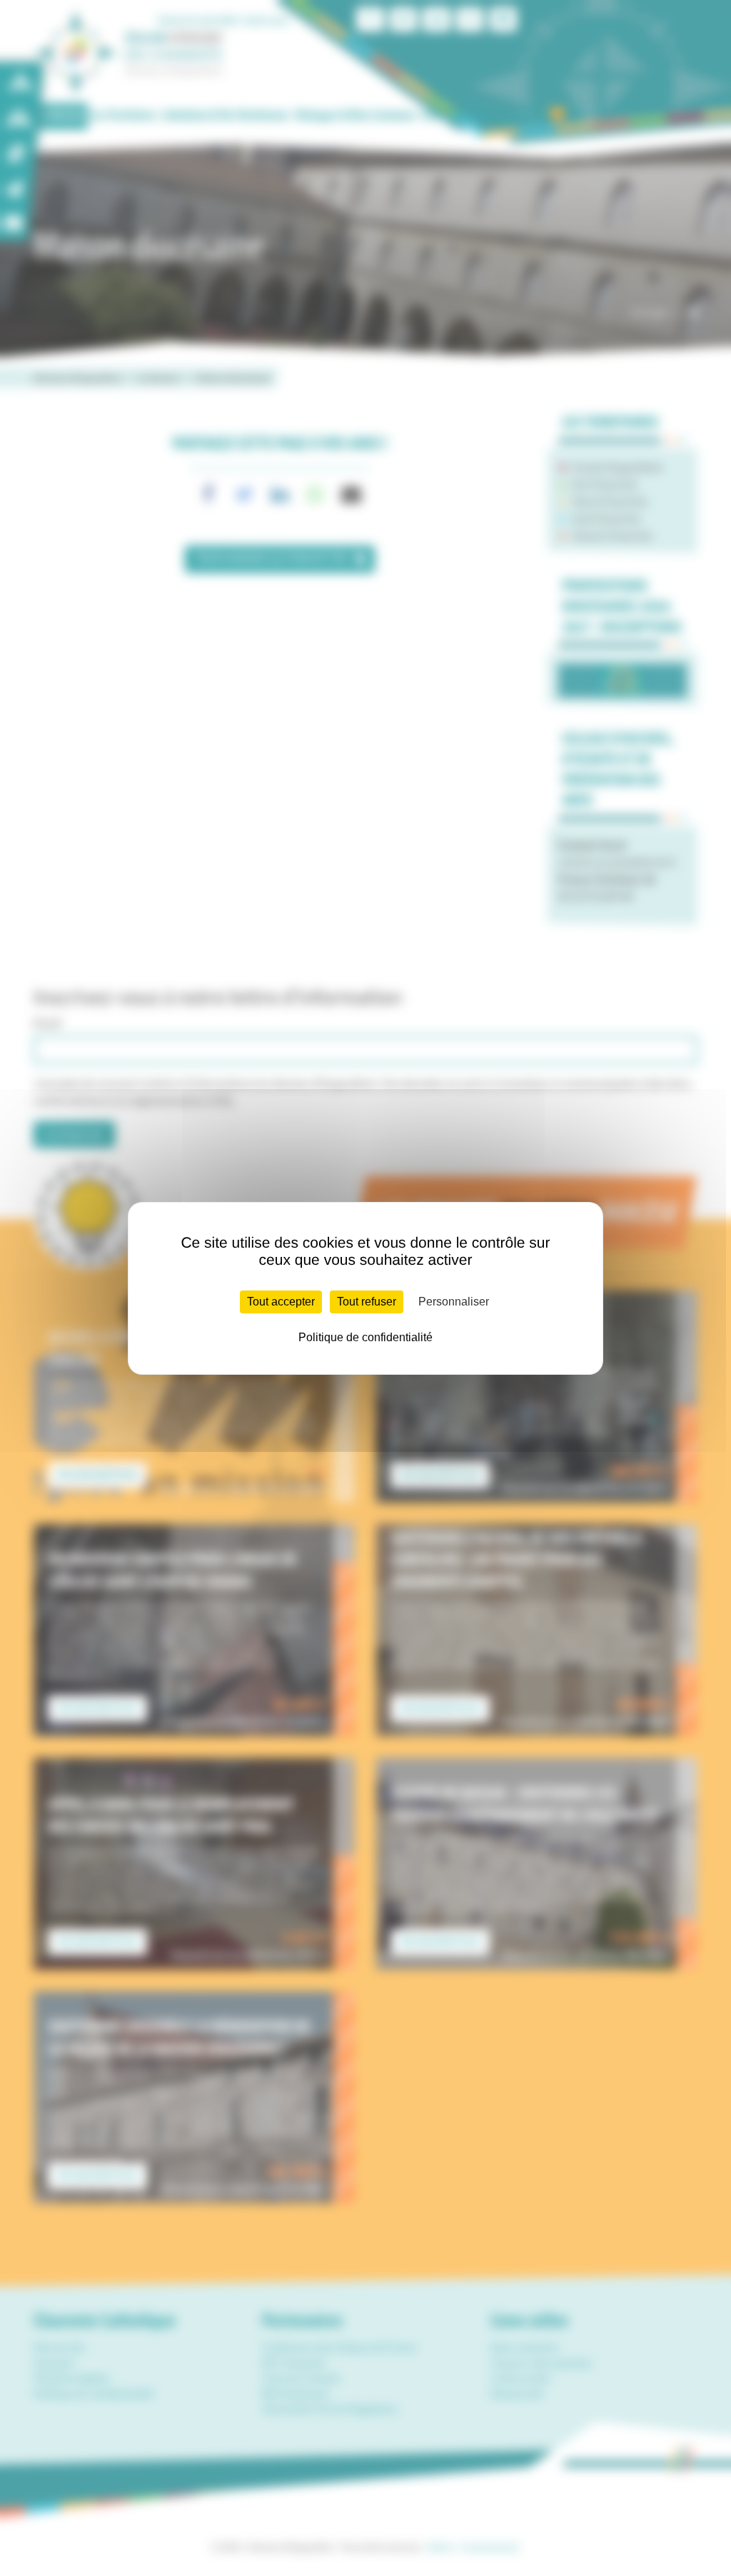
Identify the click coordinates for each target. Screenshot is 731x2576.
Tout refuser (367, 1302)
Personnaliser (454, 1302)
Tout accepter (281, 1302)
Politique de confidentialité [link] (365, 1337)
